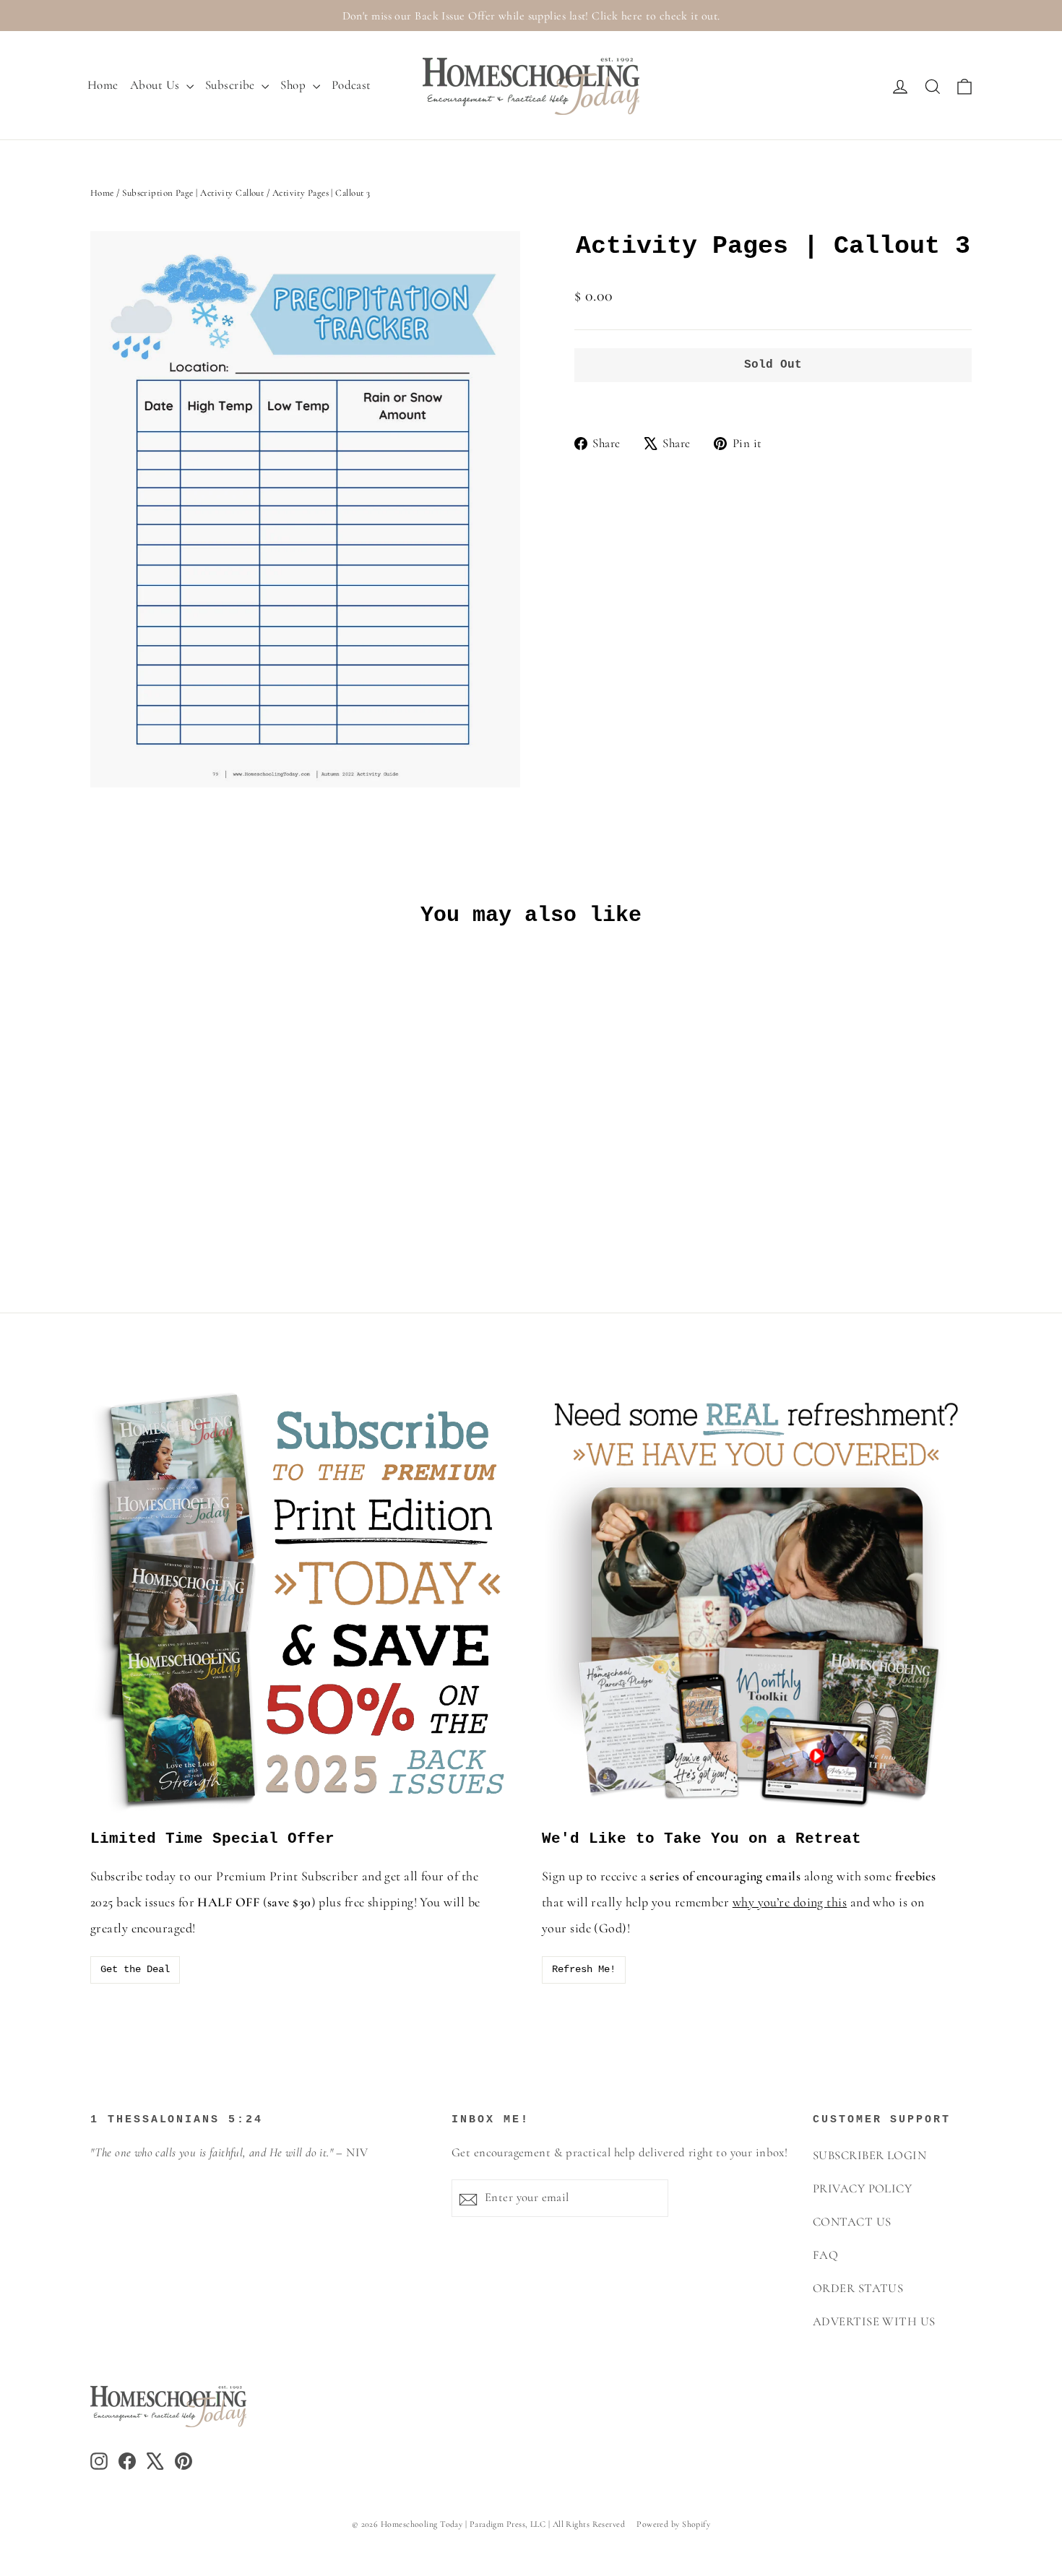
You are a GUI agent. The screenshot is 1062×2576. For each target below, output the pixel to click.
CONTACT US (852, 2222)
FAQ (825, 2255)
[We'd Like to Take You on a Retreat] (757, 1600)
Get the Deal (135, 1969)
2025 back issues (133, 1902)
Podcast (351, 85)
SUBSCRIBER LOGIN (869, 2156)
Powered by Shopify (673, 2524)
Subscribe (232, 85)
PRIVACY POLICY (862, 2189)
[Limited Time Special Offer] (305, 1600)
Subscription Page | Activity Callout (193, 193)
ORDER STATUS (858, 2288)
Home (103, 85)
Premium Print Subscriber (287, 1876)
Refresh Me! (584, 1969)
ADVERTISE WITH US (874, 2322)
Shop (294, 85)
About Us (156, 85)
